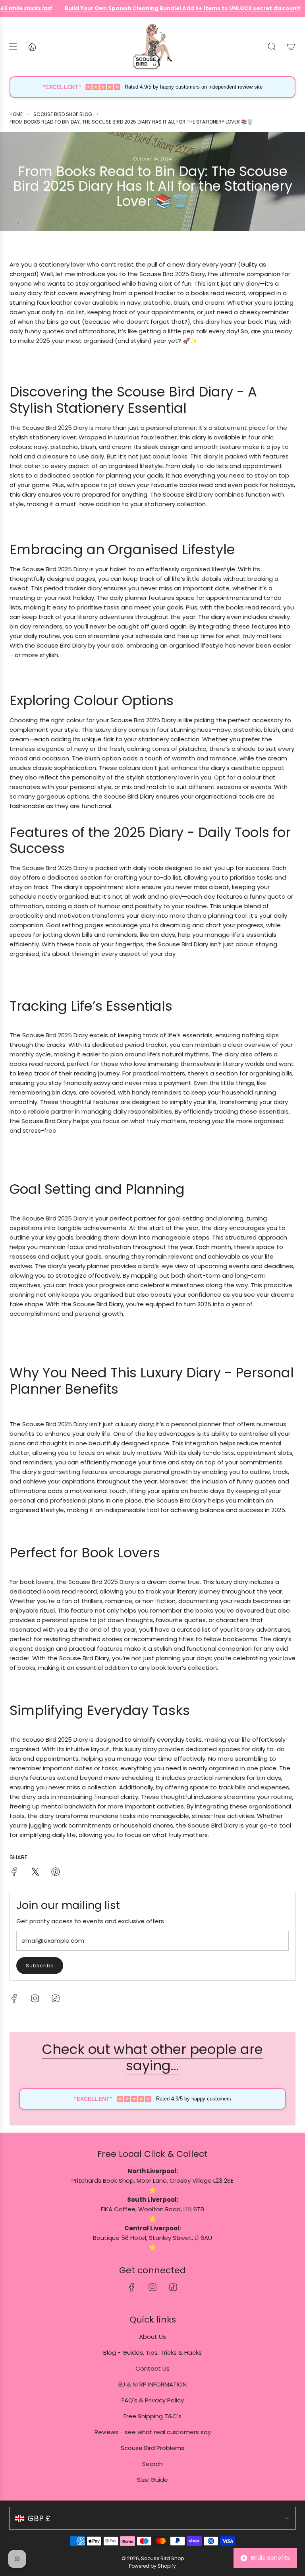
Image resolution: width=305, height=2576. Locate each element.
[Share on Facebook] (14, 1873)
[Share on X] (35, 1873)
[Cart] (291, 46)
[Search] (272, 46)
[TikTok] (56, 1998)
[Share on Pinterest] (56, 1873)
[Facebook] (14, 1998)
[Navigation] (13, 46)
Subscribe (40, 1966)
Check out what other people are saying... (152, 2057)
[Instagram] (35, 1998)
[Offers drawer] (32, 46)
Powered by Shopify (152, 2566)
